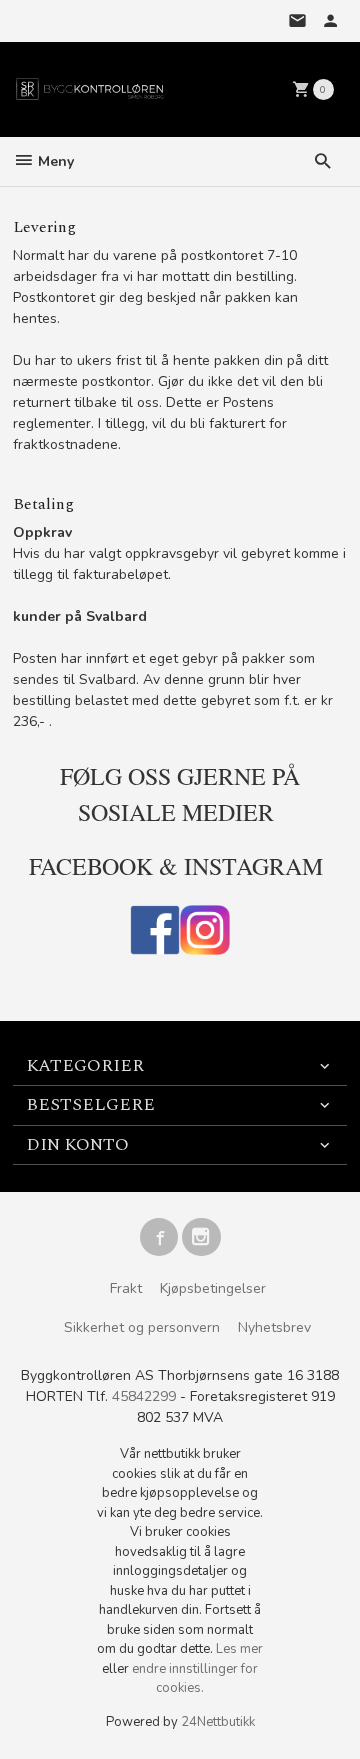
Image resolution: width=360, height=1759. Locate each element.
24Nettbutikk (218, 1722)
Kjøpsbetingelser (213, 1288)
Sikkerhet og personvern (142, 1327)
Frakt (126, 1288)
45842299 (144, 1396)
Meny (54, 161)
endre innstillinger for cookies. (195, 1679)
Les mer (239, 1649)
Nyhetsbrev (274, 1327)
